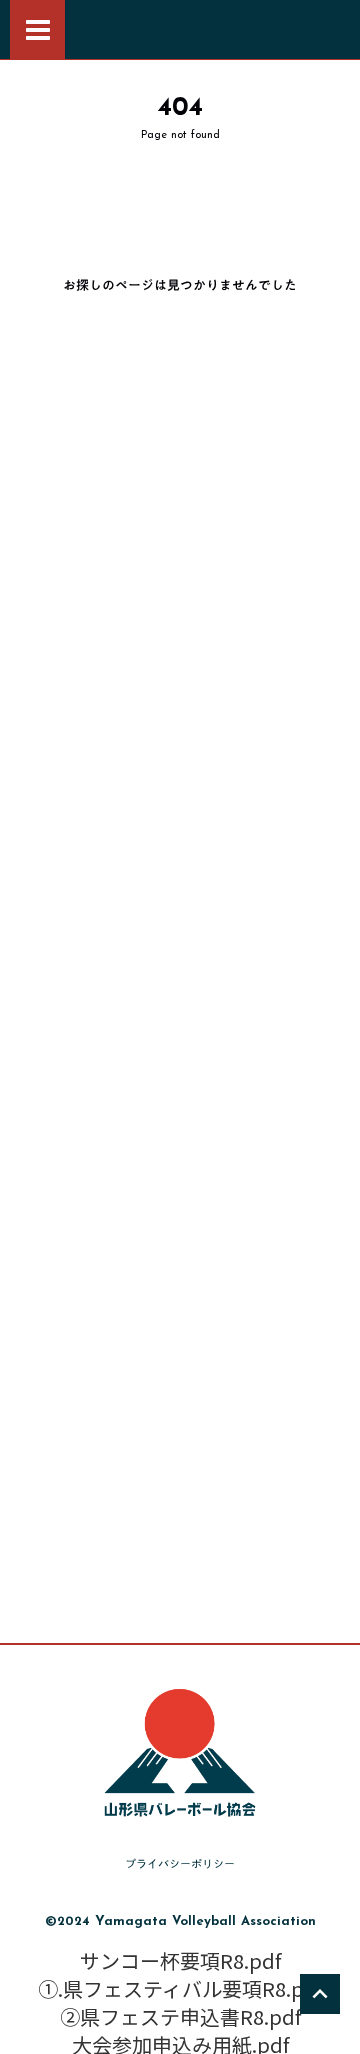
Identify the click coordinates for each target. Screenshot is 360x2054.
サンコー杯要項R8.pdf (180, 1961)
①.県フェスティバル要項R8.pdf (180, 1989)
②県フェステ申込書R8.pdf (180, 2017)
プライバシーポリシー (180, 1864)
